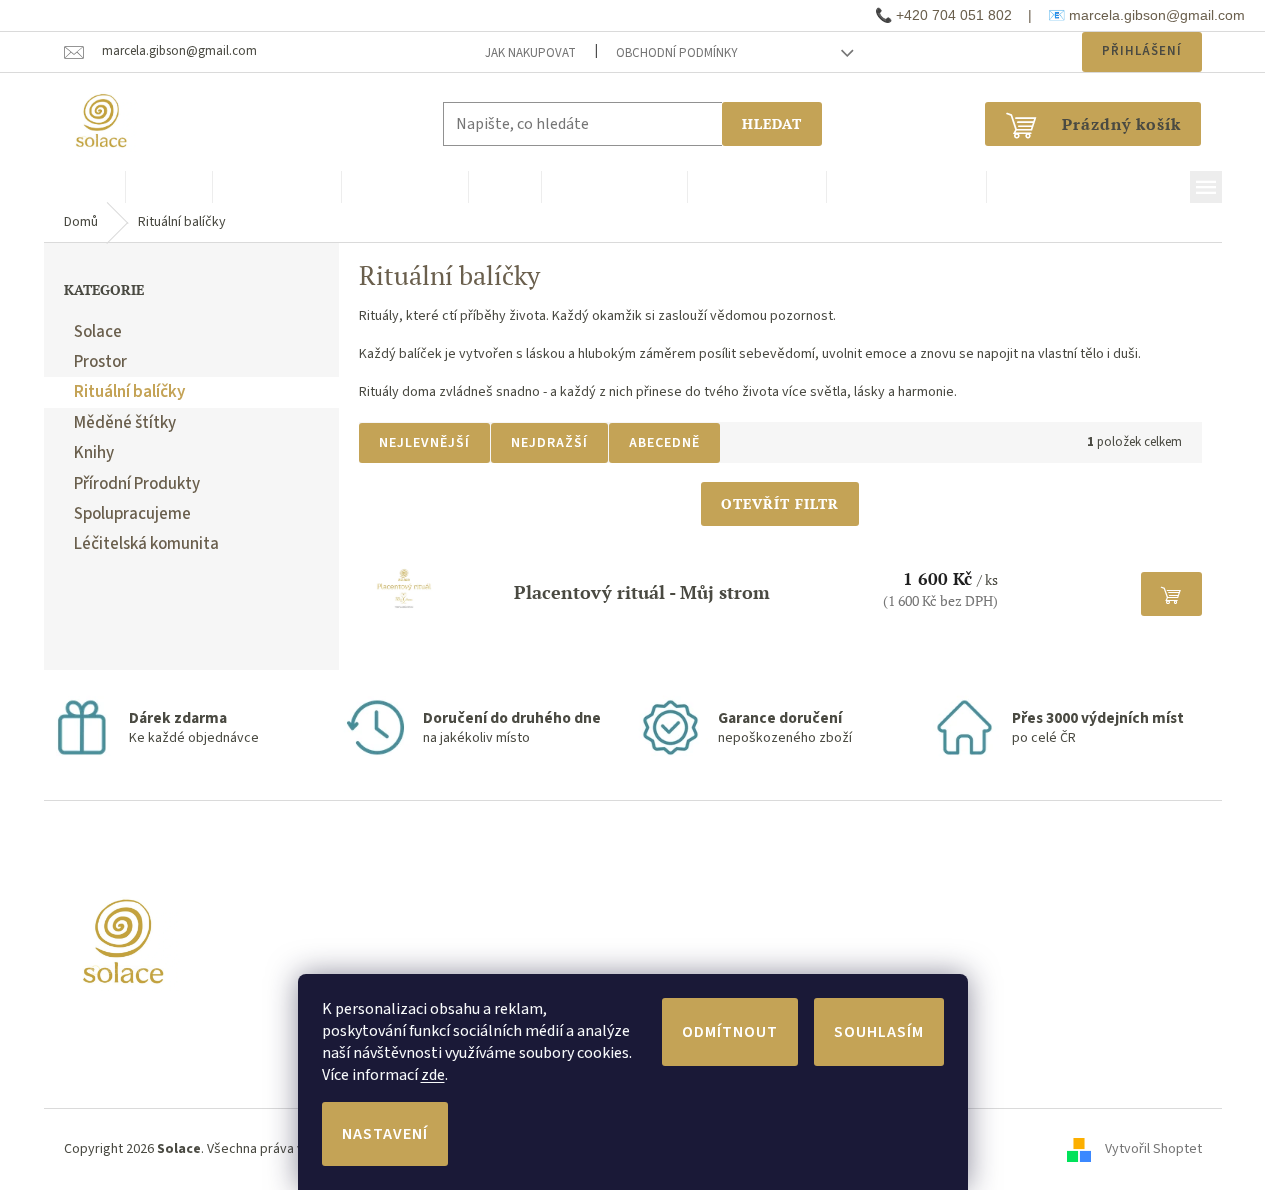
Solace (98, 332)
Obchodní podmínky (677, 53)
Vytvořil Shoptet (1153, 1149)
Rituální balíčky (129, 392)
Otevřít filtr (780, 503)
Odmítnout (730, 1032)
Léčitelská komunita (146, 544)
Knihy (94, 453)
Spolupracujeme (132, 514)
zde (433, 1075)
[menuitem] (84, 187)
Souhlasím (879, 1032)
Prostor (100, 362)
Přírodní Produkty (137, 484)
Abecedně (664, 443)
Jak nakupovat (530, 53)
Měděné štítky (125, 423)
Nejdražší (549, 443)
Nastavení (385, 1134)
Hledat (772, 123)
